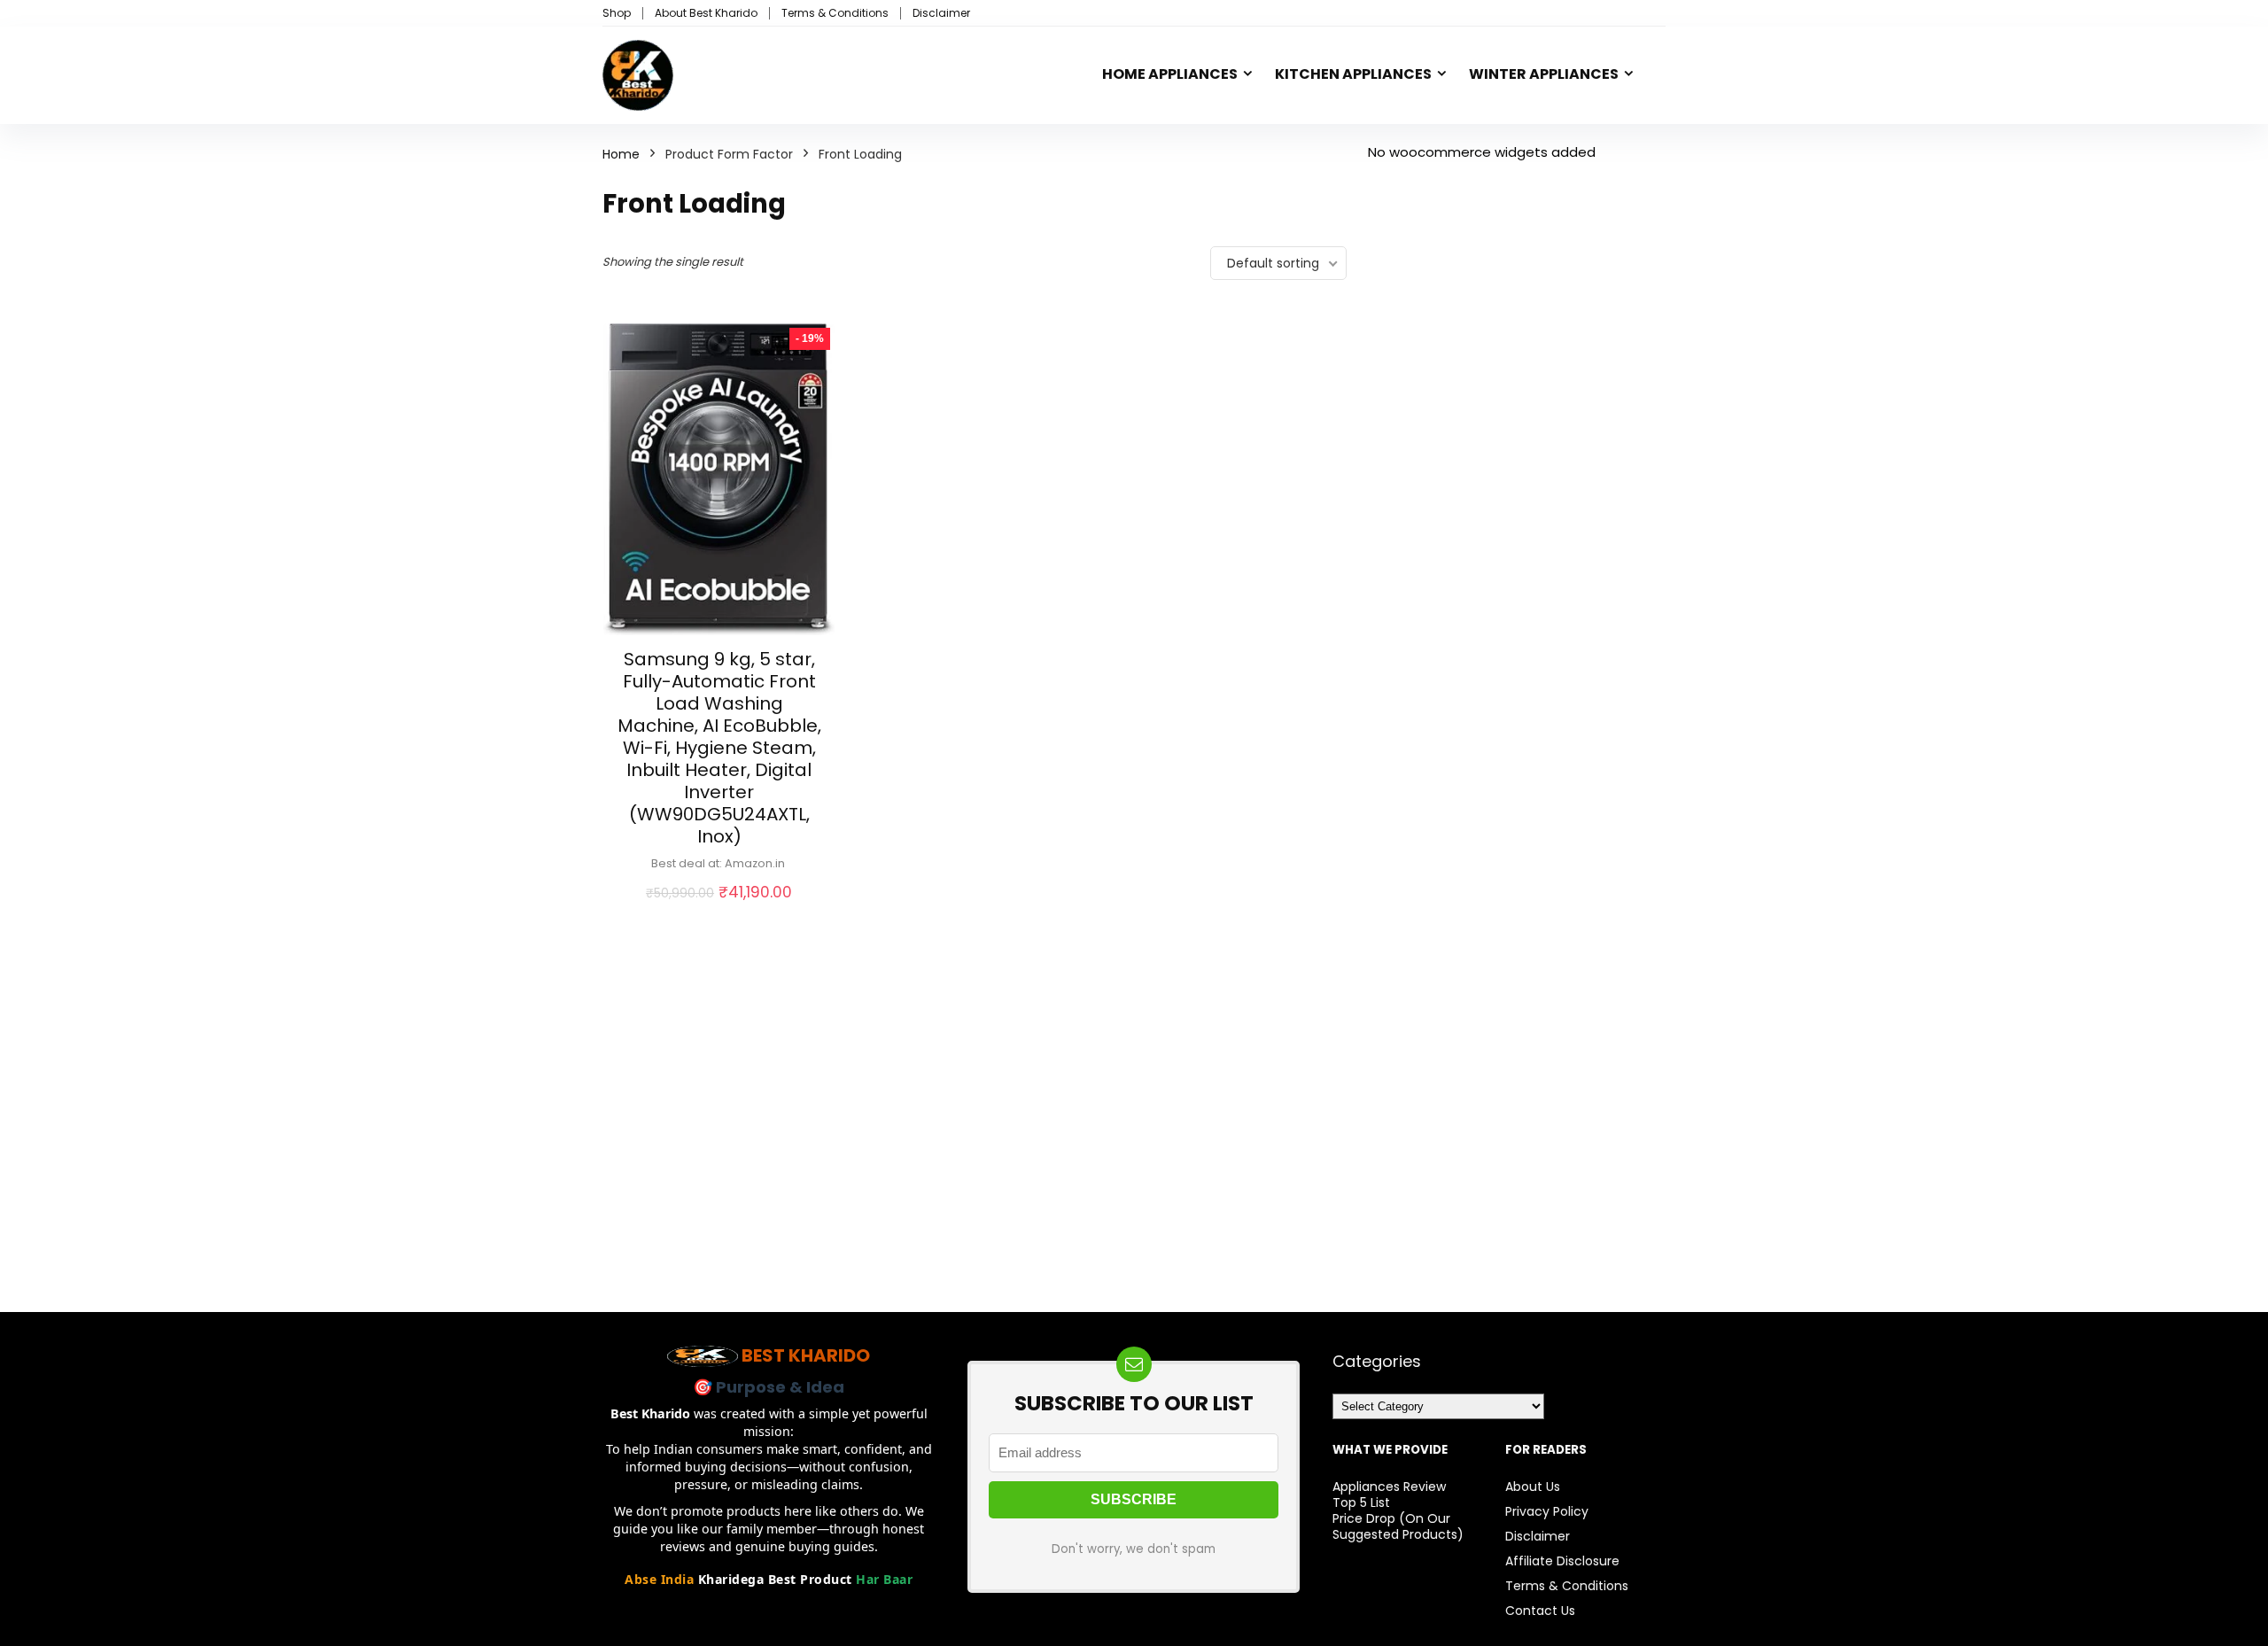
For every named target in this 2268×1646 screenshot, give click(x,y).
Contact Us (1540, 1611)
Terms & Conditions (835, 13)
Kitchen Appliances (1353, 74)
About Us (1533, 1487)
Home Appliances (1170, 74)
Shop (617, 13)
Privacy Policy (1547, 1511)
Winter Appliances (1544, 74)
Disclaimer (941, 13)
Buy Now (719, 912)
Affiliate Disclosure (1562, 1561)
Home (621, 154)
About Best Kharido (706, 13)
